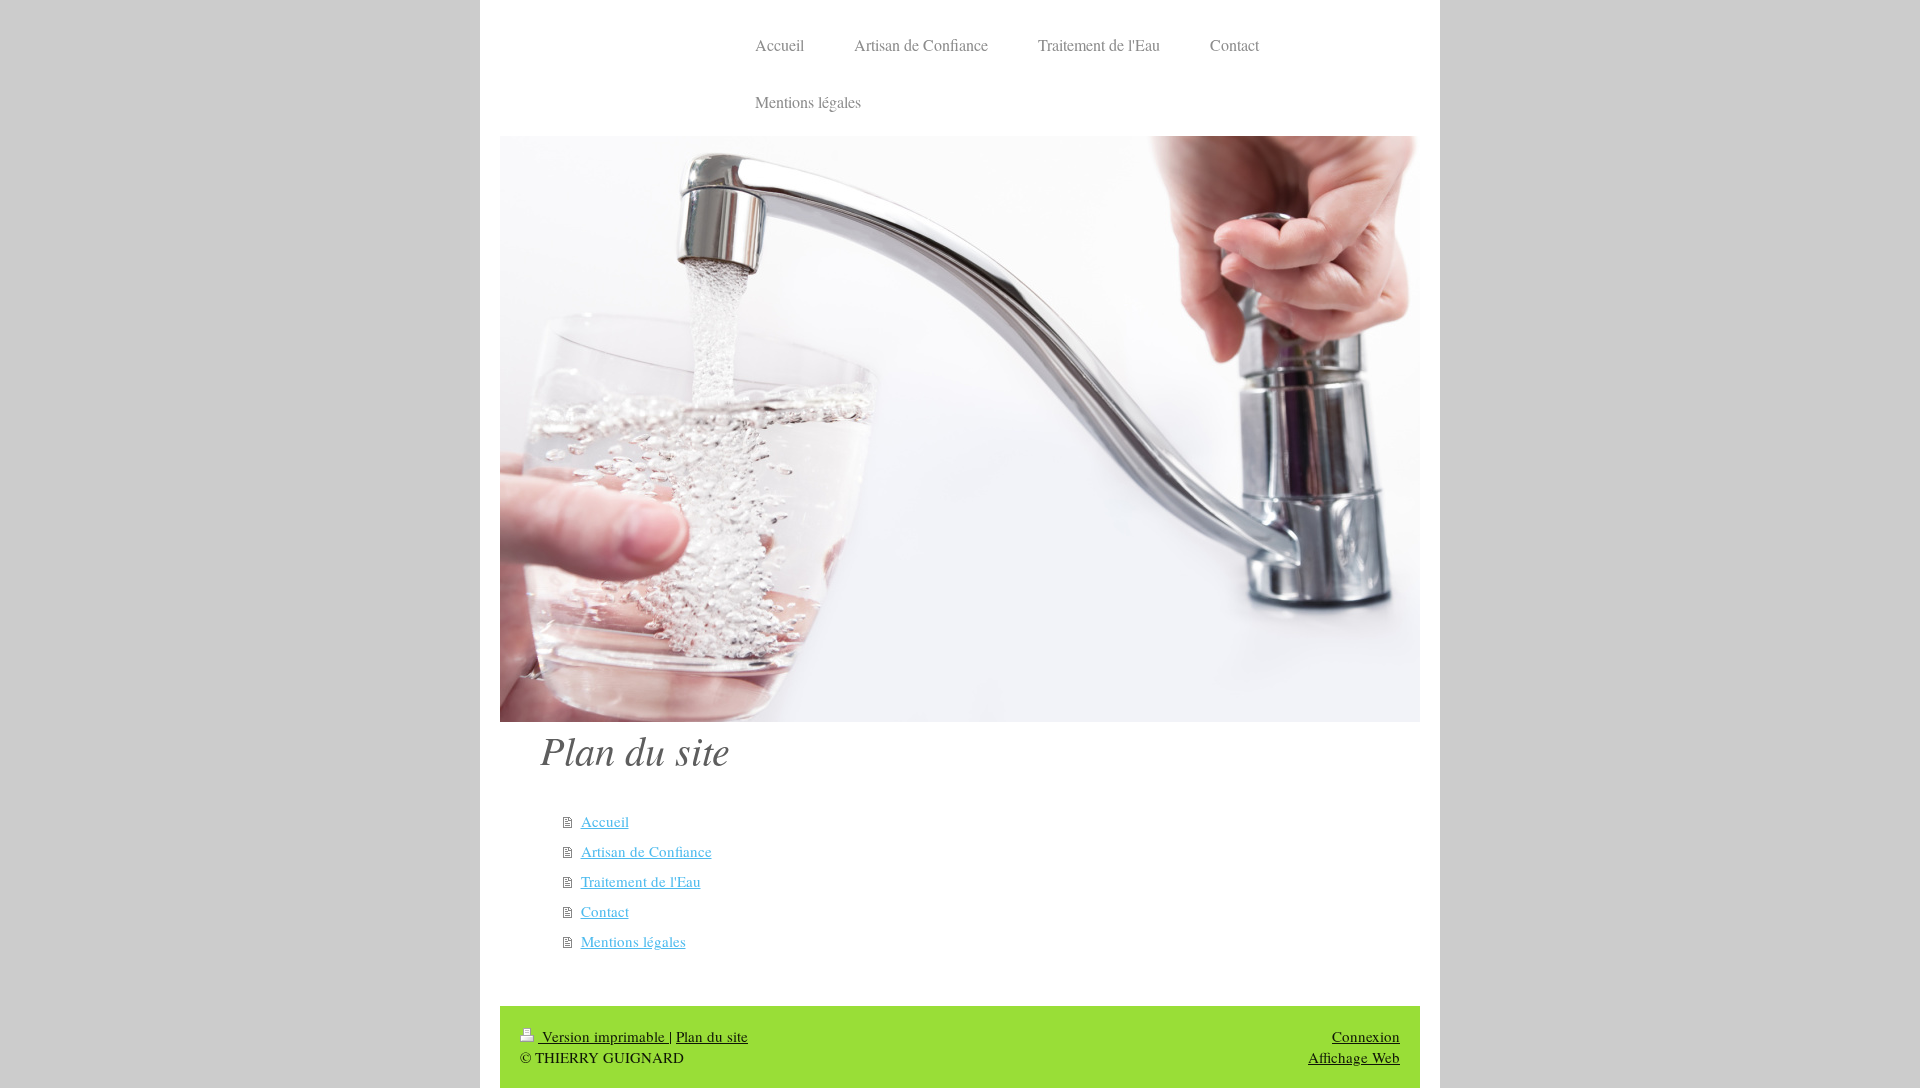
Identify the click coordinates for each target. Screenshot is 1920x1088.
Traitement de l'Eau (641, 881)
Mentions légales (633, 941)
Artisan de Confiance (646, 851)
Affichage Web (1354, 1057)
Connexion (1366, 1036)
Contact (605, 911)
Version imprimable (603, 1036)
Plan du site (712, 1036)
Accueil (605, 821)
